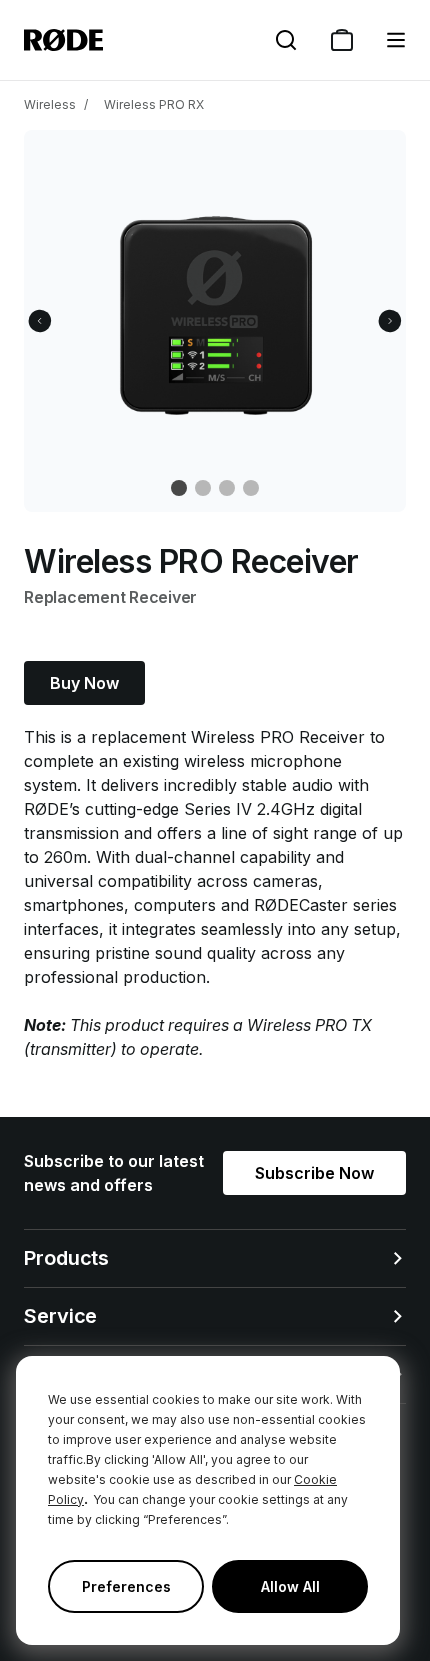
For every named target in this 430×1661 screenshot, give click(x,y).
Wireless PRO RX (154, 104)
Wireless (50, 104)
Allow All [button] (290, 1586)
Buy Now (84, 683)
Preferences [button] (126, 1586)
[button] (396, 40)
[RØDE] (63, 40)
